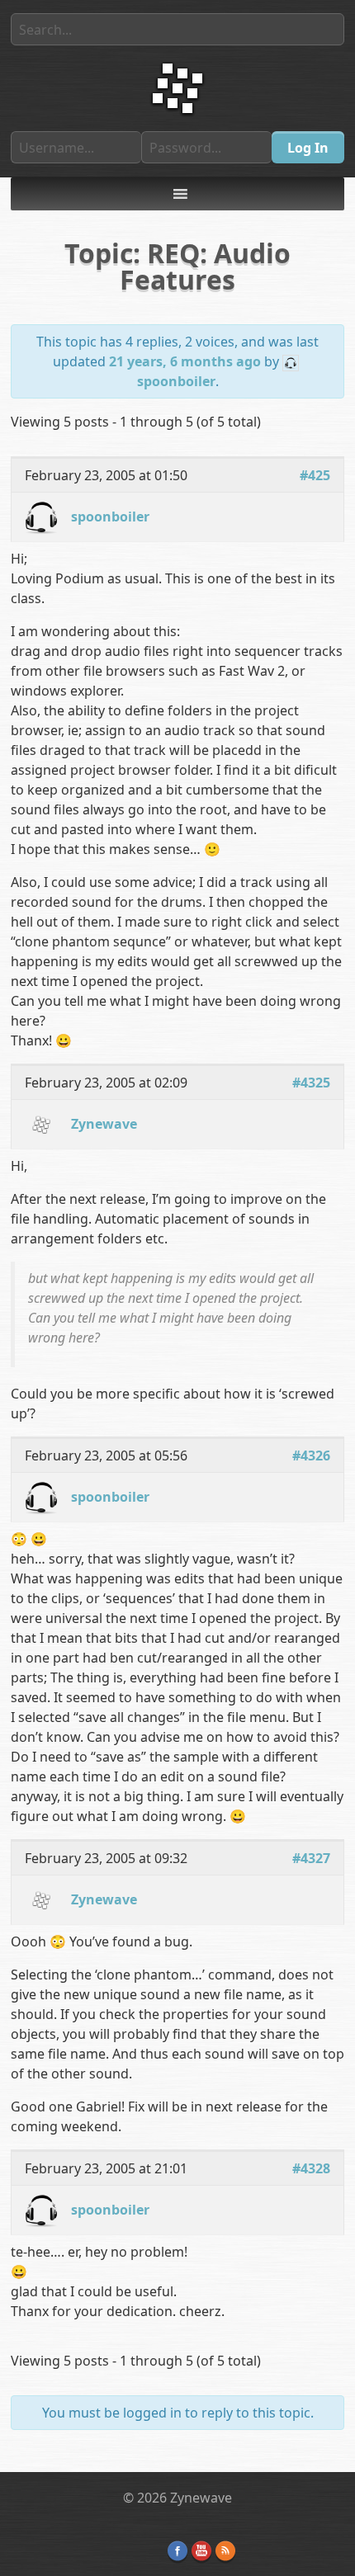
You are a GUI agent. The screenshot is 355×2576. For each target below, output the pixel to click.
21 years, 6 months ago (185, 361)
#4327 (311, 1858)
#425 (315, 475)
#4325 (311, 1083)
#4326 (311, 1455)
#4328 (311, 2168)
